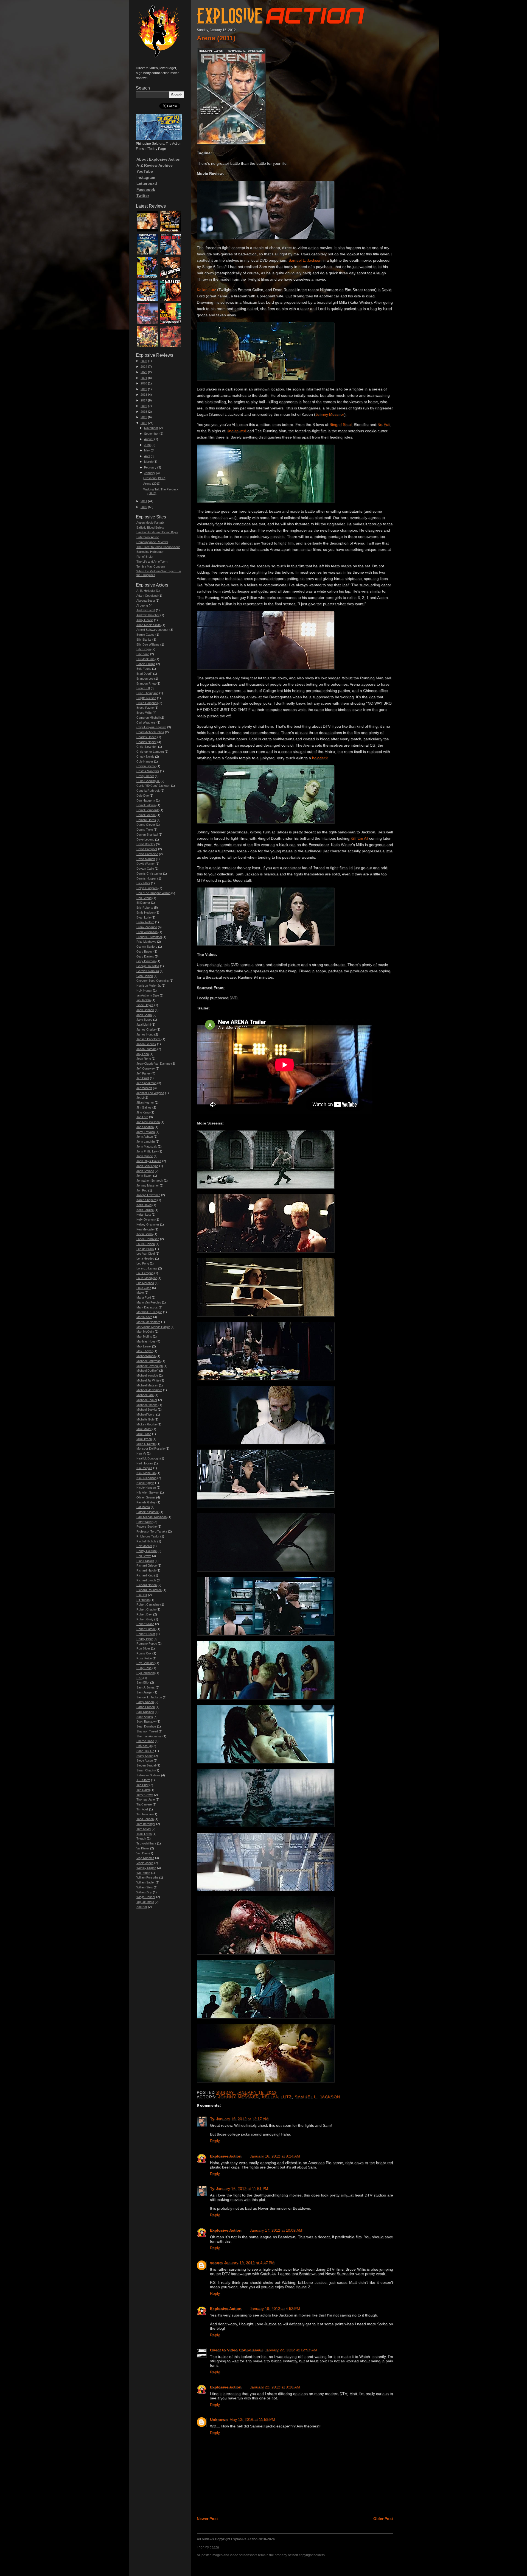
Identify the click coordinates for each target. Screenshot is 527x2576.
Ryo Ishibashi (145, 1673)
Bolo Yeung (144, 669)
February (150, 467)
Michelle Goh (145, 1419)
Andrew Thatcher (148, 615)
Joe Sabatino (145, 1127)
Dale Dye (143, 796)
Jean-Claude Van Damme (153, 1064)
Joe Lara (142, 1117)
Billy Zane (143, 654)
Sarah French (146, 1707)
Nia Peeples (144, 1468)
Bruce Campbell (147, 703)
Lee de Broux (145, 1249)
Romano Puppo (147, 1643)
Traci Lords (144, 1834)
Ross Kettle (144, 1658)
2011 (144, 501)
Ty (212, 2119)
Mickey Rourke (147, 1424)
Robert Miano (145, 1624)
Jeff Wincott (144, 1088)
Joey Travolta (146, 1132)
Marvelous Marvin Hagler (153, 1327)
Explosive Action (279, 14)
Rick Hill (142, 1595)
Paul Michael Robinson (152, 1517)
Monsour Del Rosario (151, 1449)
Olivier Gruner (146, 1497)
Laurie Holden (146, 1244)
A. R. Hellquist (146, 591)
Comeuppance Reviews (152, 542)
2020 (144, 383)
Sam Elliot (143, 1682)
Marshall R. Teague (149, 1312)
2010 (144, 507)
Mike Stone (144, 1434)
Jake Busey (144, 1020)
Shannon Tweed (147, 1731)
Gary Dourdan (146, 961)
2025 (144, 361)
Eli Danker (143, 903)
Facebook (146, 189)
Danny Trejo (145, 830)
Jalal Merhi (144, 1025)
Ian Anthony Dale (148, 995)
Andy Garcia (145, 620)
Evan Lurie (144, 917)
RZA (139, 1678)
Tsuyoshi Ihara (146, 1843)
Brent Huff (143, 688)
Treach (141, 1838)
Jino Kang (143, 1112)
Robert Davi (144, 1614)
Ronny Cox (144, 1653)
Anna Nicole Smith (148, 625)
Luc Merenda (145, 1283)
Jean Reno (144, 1059)
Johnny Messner (330, 414)
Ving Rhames (145, 1858)
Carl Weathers (146, 722)
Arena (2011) (216, 38)
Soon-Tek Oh (145, 1751)
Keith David (144, 1205)
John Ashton (145, 1137)
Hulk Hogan (144, 990)
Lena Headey (145, 1258)
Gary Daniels (145, 956)
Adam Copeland (147, 596)
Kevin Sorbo (145, 1234)
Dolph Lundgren (147, 888)
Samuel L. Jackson (305, 260)
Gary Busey (145, 951)
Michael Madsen (147, 1385)
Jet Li (140, 1098)
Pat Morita (143, 1507)
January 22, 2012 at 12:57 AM (291, 2350)
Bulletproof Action (148, 537)
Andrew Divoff (146, 610)
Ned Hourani (145, 1463)
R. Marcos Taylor (148, 1536)
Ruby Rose (144, 1668)
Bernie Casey (145, 635)
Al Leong (142, 605)
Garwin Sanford (147, 947)
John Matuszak (147, 1146)
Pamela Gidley (146, 1502)
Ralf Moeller (144, 1546)
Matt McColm (145, 1332)
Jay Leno (143, 1054)
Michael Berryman (148, 1361)
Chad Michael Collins (150, 732)
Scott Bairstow (146, 1721)
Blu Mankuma (145, 659)
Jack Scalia (144, 1015)
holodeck (320, 758)
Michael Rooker (147, 1400)
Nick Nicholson (146, 1478)
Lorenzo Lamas (147, 1268)
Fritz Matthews (146, 942)
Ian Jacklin (144, 1000)
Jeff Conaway (146, 1068)
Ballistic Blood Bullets (150, 528)
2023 (144, 372)
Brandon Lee (145, 679)
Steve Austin (145, 1760)
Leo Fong (143, 1263)
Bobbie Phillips (146, 664)
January (150, 473)
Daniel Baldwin (146, 805)
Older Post (383, 2519)
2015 (144, 412)
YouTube (145, 171)
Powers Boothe (147, 1526)
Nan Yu (141, 1453)
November (151, 428)
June (147, 445)
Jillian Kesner (145, 1103)
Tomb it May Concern (151, 566)
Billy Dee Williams (148, 644)
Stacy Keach (145, 1756)
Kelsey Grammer (148, 1224)
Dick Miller (143, 883)
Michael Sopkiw (147, 1410)
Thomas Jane (146, 1799)
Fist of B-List (145, 557)
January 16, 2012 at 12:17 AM (242, 2119)
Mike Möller (144, 1429)
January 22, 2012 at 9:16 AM (275, 2387)
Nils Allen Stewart (148, 1492)
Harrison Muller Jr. (149, 986)
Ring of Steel (340, 425)
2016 (144, 406)
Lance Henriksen (148, 1239)
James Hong (145, 1034)
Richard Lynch (146, 1580)
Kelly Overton (145, 1219)
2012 (144, 423)
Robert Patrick (146, 1629)
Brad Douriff (144, 674)
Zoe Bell (142, 1907)
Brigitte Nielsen (146, 698)
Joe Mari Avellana (148, 1122)
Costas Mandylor (148, 771)
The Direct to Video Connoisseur (158, 547)
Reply (215, 2141)
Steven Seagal (146, 1765)
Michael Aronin (146, 1356)
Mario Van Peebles (149, 1302)
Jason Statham (146, 1049)
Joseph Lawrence (148, 1195)
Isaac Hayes (145, 1005)
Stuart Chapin (145, 1770)
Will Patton (143, 1873)
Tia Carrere (144, 1804)
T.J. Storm (143, 1780)
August (149, 439)
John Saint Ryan (147, 1166)
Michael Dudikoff (147, 1371)
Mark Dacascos (147, 1307)
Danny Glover (146, 825)
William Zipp (144, 1892)
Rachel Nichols (146, 1541)
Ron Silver (143, 1648)
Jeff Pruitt (143, 1078)
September (151, 434)
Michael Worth (146, 1414)
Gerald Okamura (148, 971)
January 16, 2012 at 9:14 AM (275, 2156)
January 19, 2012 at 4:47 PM (249, 2263)
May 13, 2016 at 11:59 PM (252, 2419)
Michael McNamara (149, 1390)
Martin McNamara (148, 1322)
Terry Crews (145, 1795)
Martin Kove (144, 1317)
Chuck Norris (145, 757)
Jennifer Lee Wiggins (150, 1093)
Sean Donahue (146, 1726)
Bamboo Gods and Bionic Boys (157, 532)
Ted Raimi (143, 1790)
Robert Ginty (145, 1619)
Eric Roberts (145, 908)
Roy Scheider (145, 1663)
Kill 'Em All (359, 838)
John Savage (145, 1171)
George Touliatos (148, 966)
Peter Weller (145, 1522)
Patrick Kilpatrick (148, 1512)
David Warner (146, 864)
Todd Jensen (145, 1819)
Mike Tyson (144, 1439)
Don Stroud (144, 898)
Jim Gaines (144, 1107)
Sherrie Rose (145, 1741)
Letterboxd (147, 183)
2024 (144, 367)
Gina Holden (145, 976)
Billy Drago (144, 649)
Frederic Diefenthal (149, 937)
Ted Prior (142, 1785)
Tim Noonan (145, 1814)
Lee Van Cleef (146, 1254)
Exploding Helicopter (150, 552)
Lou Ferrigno (145, 1273)
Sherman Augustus (149, 1736)
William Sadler (146, 1882)
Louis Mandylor (147, 1278)
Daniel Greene (146, 815)
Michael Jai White (148, 1380)
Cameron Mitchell (148, 718)
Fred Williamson (147, 932)
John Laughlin (146, 1142)
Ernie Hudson (145, 912)
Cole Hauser (145, 761)
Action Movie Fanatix (150, 523)
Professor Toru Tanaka (152, 1531)
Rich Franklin (145, 1561)
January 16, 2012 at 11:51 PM (242, 2189)
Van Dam (142, 1853)
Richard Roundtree (149, 1590)
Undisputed (236, 431)
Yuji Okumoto (145, 1902)
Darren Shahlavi (147, 835)
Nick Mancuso (146, 1473)
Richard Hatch (146, 1570)
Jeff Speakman (146, 1083)
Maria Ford (144, 1297)
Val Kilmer (143, 1848)
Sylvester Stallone (148, 1775)
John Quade (145, 1156)
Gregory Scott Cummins (153, 981)
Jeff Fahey (144, 1073)
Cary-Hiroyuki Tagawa (151, 727)
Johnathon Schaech (150, 1180)
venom (216, 2263)
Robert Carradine (148, 1604)
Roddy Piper (145, 1639)
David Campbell (147, 849)
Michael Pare (145, 1395)
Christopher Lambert (150, 752)
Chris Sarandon (147, 747)
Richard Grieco (147, 1565)
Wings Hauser (146, 1897)
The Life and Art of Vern (152, 562)
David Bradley (146, 844)
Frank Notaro (145, 922)
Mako (140, 1293)
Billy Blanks (144, 640)
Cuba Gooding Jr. (148, 781)
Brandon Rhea (146, 683)
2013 (144, 417)
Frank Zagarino (147, 927)
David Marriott (146, 859)
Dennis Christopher (149, 873)
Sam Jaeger (145, 1692)
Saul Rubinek (145, 1712)
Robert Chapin (146, 1609)
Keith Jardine (145, 1210)
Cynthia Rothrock (148, 791)
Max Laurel (144, 1346)
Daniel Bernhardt (148, 810)
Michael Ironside (147, 1375)
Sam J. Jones (146, 1687)
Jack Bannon (145, 1010)
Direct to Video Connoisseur (236, 2350)
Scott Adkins (145, 1717)
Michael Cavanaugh (150, 1366)
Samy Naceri (145, 1702)
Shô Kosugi (144, 1746)
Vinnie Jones (145, 1863)
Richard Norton (147, 1585)
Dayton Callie (145, 869)
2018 (144, 395)
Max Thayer (145, 1351)
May (147, 450)
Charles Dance (146, 737)
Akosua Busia (146, 601)
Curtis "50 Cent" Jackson (153, 786)
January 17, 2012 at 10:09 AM (276, 2230)
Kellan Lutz (206, 290)
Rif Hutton (143, 1600)
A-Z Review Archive (155, 165)
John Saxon (144, 1176)
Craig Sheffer (145, 776)
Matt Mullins (144, 1336)
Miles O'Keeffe (146, 1444)
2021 (144, 378)
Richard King (145, 1575)
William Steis (145, 1887)
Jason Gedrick (146, 1044)
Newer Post (207, 2519)
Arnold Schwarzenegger (152, 630)
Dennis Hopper (146, 878)
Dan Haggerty (146, 800)
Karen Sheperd (146, 1200)
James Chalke (146, 1029)
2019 (144, 389)
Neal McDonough (148, 1458)
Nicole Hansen (146, 1487)
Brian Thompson (147, 693)
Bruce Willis (144, 713)
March (148, 462)
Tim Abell (142, 1809)
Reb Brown (144, 1556)
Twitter (143, 196)
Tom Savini (144, 1829)
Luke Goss (144, 1288)
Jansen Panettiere (148, 1039)
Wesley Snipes (146, 1868)
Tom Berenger (146, 1824)
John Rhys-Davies (149, 1161)
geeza (214, 2547)
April (147, 456)
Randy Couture (147, 1551)
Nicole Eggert (145, 1483)
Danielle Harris (146, 820)
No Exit (384, 425)
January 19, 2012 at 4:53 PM (275, 2309)
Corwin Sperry (146, 766)
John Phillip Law (147, 1151)
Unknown (219, 2419)
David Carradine (147, 854)
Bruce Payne (145, 708)
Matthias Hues (146, 1341)
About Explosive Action (159, 159)
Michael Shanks (147, 1405)
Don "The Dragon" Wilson (153, 893)
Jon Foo (142, 1190)
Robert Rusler (146, 1634)
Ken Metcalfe (145, 1229)
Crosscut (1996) (154, 478)
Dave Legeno (145, 839)
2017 (144, 400)
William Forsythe (147, 1877)
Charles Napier (146, 742)
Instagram (146, 177)
